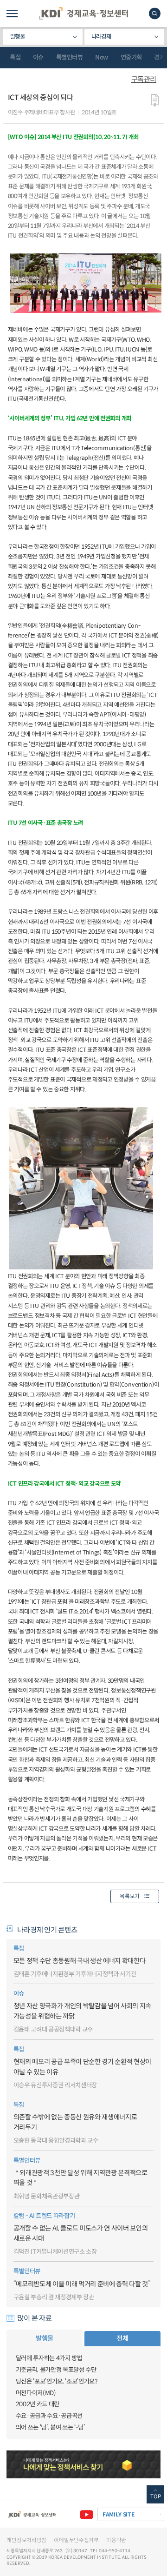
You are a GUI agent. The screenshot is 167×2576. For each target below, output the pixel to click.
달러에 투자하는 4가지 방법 (49, 2358)
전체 (122, 2338)
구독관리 (144, 79)
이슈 (38, 57)
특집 (15, 57)
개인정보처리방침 (26, 2540)
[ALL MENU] (12, 13)
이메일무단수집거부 (76, 2540)
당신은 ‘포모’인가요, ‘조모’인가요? (57, 2381)
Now (102, 57)
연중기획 (131, 57)
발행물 (18, 37)
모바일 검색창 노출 (155, 13)
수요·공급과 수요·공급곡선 (49, 2416)
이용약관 (116, 2540)
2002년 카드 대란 (38, 2404)
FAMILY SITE (119, 2514)
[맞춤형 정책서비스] (83, 2464)
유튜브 (87, 2514)
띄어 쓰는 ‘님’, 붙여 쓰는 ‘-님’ (50, 2427)
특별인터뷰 (70, 57)
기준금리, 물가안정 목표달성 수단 (56, 2370)
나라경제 (101, 37)
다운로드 (155, 101)
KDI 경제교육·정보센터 (83, 13)
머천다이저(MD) (36, 2393)
